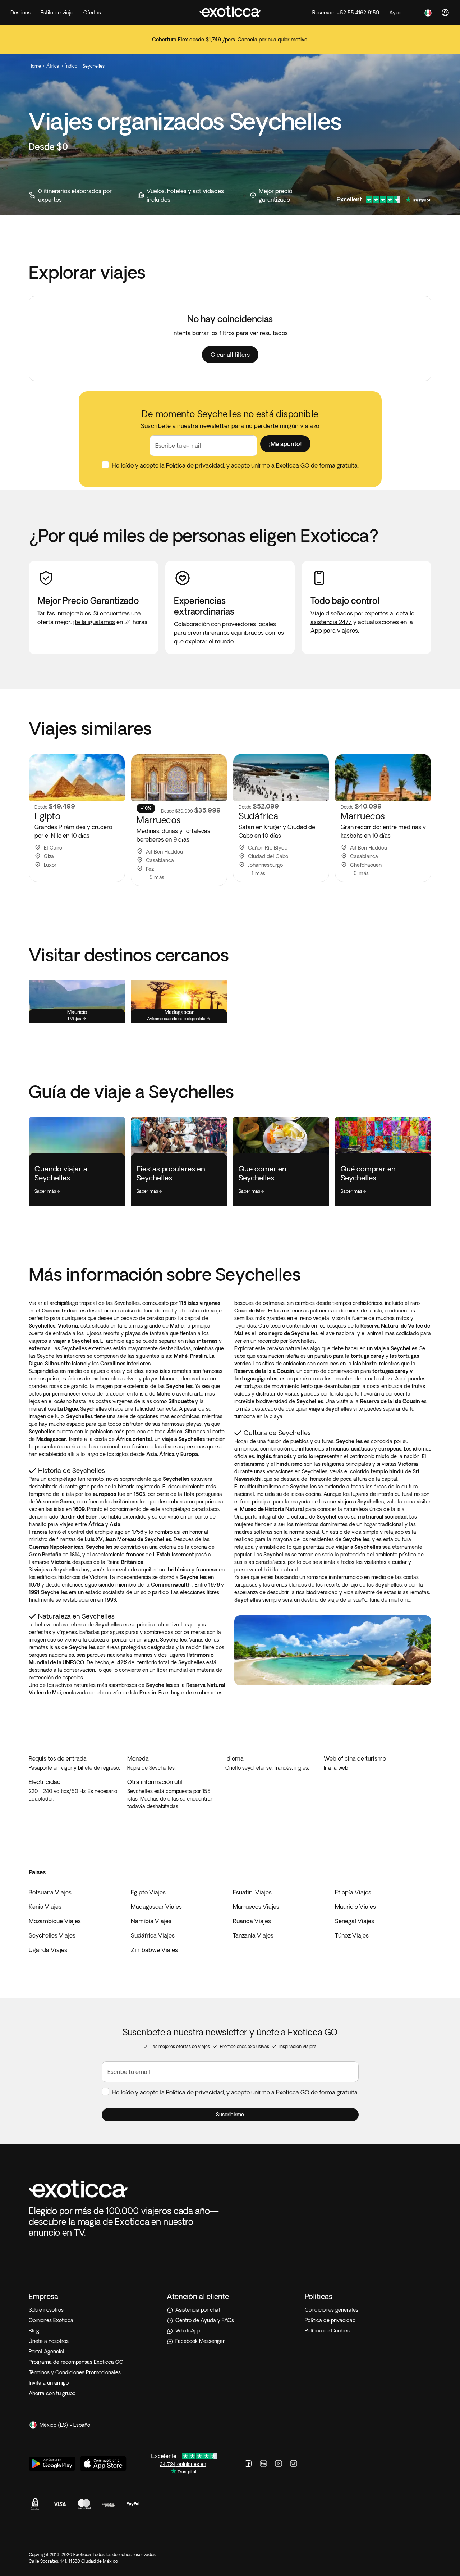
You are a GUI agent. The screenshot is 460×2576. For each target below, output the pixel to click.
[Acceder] (445, 13)
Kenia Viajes (45, 1907)
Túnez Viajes (352, 1935)
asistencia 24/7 (331, 622)
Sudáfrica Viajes (153, 1935)
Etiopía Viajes (353, 1892)
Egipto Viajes (148, 1892)
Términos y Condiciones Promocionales (75, 2372)
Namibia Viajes (151, 1921)
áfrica (53, 66)
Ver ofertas (230, 44)
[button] (230, 355)
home (35, 66)
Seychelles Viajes (52, 1935)
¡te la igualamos (94, 622)
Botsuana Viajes (50, 1892)
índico (71, 66)
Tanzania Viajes (253, 1935)
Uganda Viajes (48, 1950)
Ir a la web (336, 1768)
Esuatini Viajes (252, 1892)
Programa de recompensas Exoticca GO (76, 2362)
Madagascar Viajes (156, 1907)
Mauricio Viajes (355, 1907)
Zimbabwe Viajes (154, 1950)
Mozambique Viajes (55, 1921)
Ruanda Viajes (252, 1921)
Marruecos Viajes (256, 1907)
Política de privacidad (195, 465)
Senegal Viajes (355, 1921)
